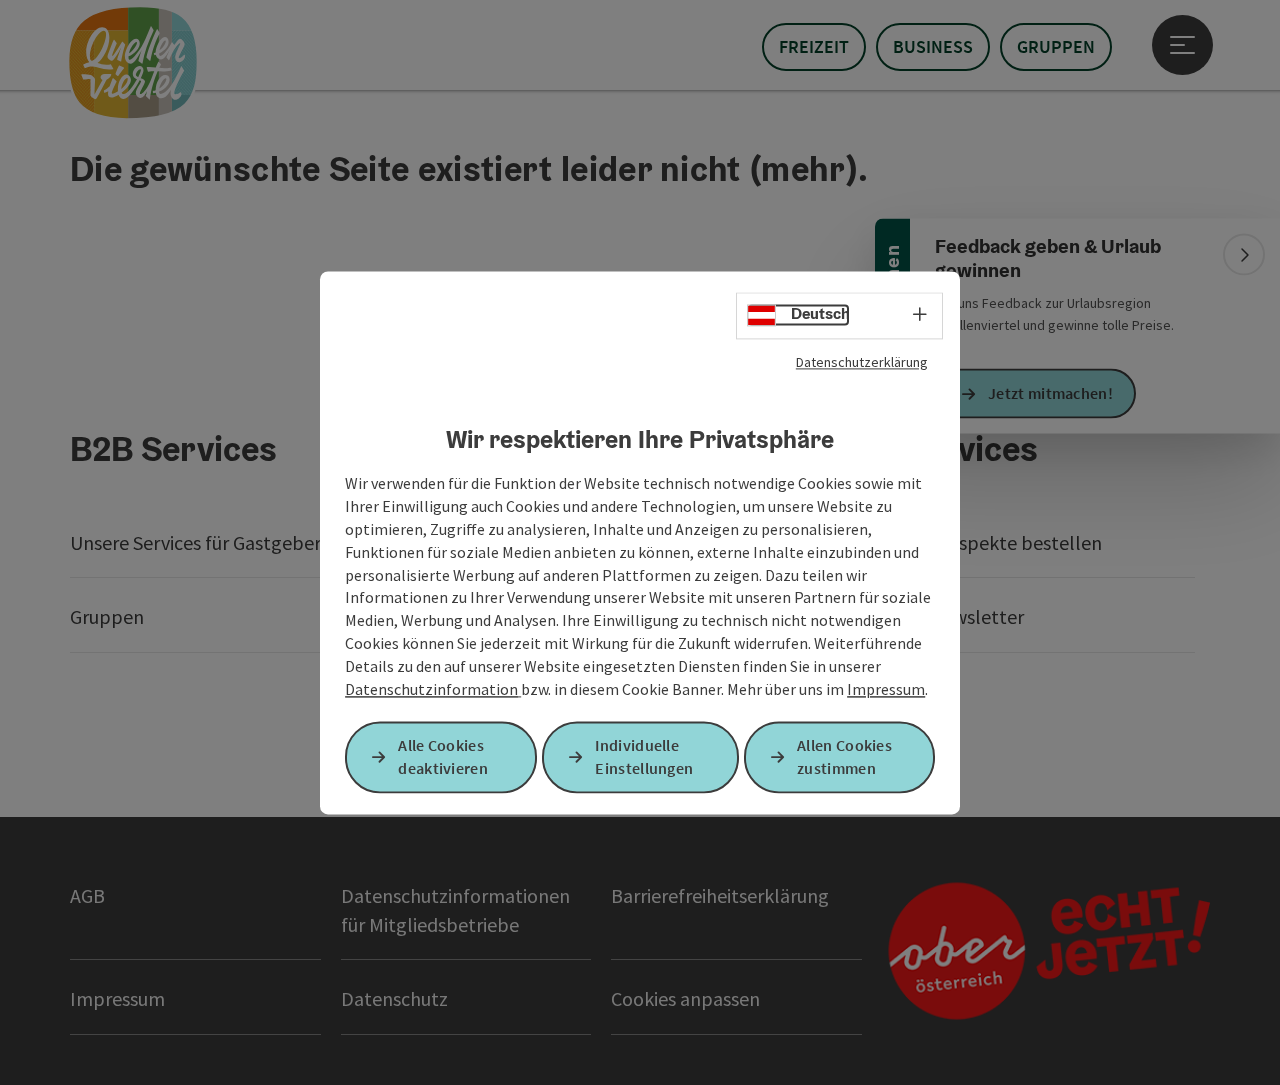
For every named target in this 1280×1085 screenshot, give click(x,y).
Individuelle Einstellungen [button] (644, 756)
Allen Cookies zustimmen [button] (844, 756)
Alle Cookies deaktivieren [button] (443, 756)
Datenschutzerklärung (862, 362)
